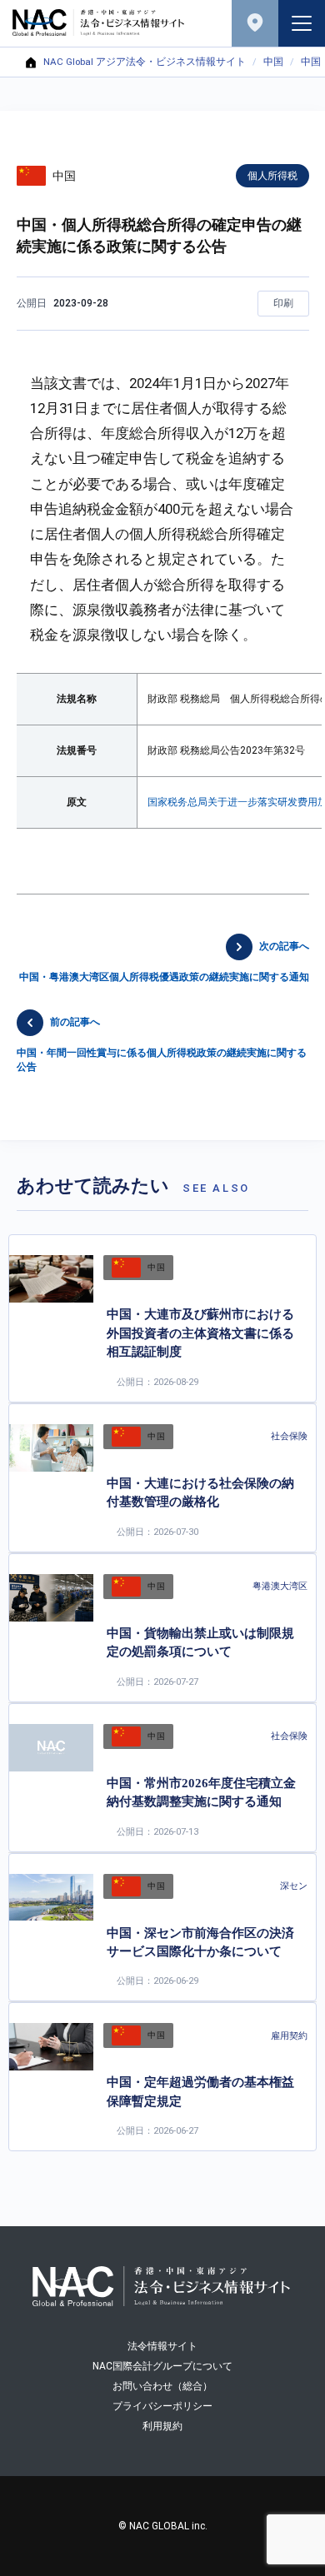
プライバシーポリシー (162, 2406)
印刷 (283, 303)
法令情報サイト (162, 2346)
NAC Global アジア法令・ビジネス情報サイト (145, 62)
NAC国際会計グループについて (162, 2366)
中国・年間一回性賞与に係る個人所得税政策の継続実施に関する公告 (162, 1044)
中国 (273, 62)
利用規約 (162, 2426)
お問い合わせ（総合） (162, 2386)
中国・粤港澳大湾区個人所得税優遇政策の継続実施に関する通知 (164, 962)
